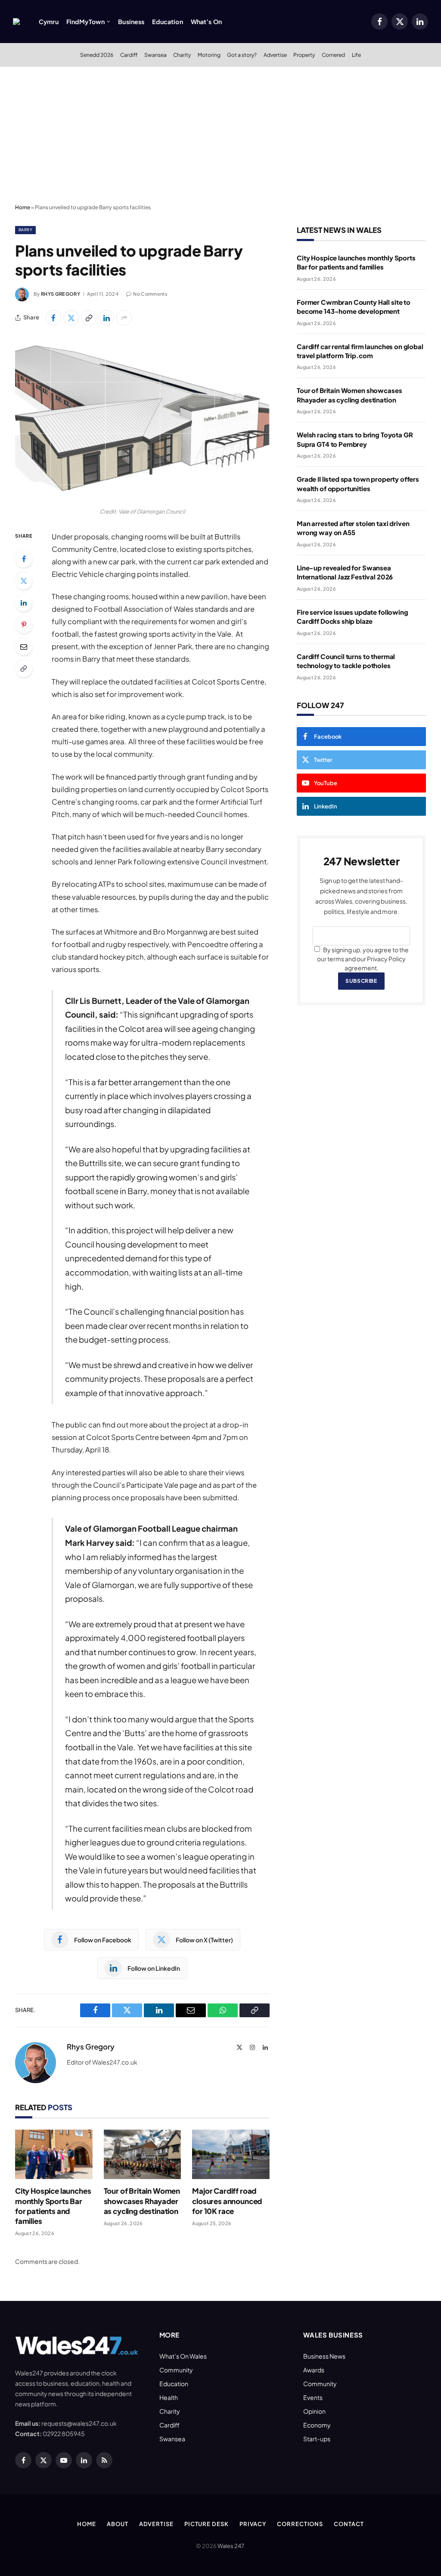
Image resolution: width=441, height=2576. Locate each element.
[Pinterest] (24, 625)
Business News (324, 2356)
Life (356, 55)
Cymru (49, 22)
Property (304, 55)
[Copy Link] (89, 318)
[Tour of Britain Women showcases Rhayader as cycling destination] (143, 2155)
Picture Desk (207, 2524)
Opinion (314, 2411)
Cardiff (129, 55)
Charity (182, 55)
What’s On (206, 22)
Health (169, 2397)
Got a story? (242, 55)
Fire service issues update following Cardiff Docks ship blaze (352, 616)
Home (23, 207)
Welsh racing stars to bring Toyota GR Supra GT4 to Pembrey (355, 439)
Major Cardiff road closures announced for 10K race (227, 2201)
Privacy (253, 2524)
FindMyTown (85, 22)
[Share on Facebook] (53, 318)
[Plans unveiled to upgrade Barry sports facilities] (142, 419)
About (118, 2524)
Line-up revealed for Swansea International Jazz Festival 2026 (345, 572)
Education (167, 22)
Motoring (209, 55)
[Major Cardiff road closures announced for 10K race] (231, 2155)
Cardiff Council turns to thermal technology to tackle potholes (346, 661)
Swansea (155, 55)
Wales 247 (231, 2546)
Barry (25, 230)
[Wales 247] (16, 22)
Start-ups (317, 2439)
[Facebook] (24, 559)
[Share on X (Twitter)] (71, 318)
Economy (317, 2425)
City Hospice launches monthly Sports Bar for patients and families (53, 2206)
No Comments (150, 294)
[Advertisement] (220, 136)
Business (131, 22)
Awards (314, 2370)
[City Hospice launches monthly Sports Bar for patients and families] (54, 2155)
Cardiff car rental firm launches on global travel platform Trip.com (360, 351)
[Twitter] (24, 581)
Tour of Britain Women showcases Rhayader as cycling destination (142, 2201)
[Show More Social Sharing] (124, 318)
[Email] (24, 647)
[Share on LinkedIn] (106, 318)
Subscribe (361, 981)
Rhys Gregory (61, 294)
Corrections (300, 2524)
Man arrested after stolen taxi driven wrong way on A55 (353, 528)
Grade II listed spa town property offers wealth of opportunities (358, 483)
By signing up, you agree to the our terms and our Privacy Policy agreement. (363, 959)
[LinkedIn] (24, 603)
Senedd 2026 (97, 55)
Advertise (275, 55)
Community (176, 2370)
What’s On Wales (183, 2356)
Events (313, 2397)
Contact (349, 2524)
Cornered (333, 55)
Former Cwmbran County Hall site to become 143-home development (354, 307)
